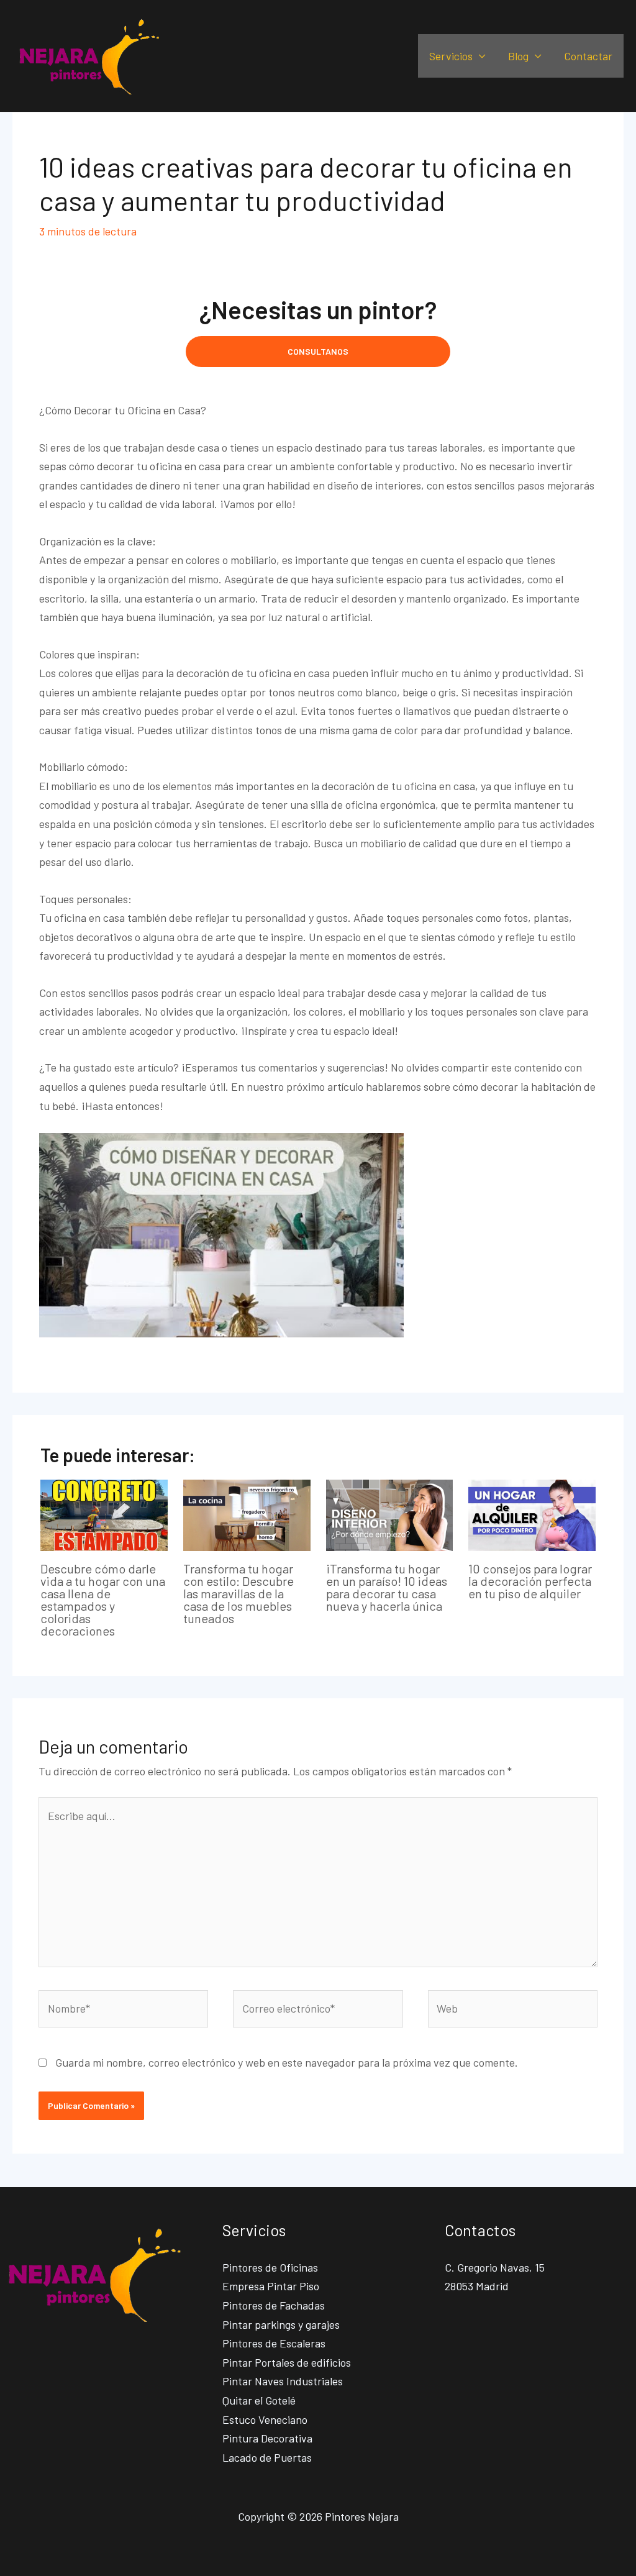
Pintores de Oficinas (270, 2267)
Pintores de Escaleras (274, 2343)
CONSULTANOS (318, 351)
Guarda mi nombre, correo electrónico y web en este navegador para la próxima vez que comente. (287, 2062)
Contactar (588, 56)
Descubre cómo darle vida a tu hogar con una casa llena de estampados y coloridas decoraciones (103, 1600)
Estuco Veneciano (265, 2419)
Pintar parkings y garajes (281, 2324)
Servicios (451, 56)
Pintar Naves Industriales (283, 2381)
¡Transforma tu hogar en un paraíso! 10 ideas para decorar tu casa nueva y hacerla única (387, 1587)
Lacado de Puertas (267, 2457)
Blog (518, 56)
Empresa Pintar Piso (271, 2286)
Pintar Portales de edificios (287, 2362)
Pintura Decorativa (267, 2438)
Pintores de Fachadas (274, 2305)
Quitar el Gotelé (259, 2400)
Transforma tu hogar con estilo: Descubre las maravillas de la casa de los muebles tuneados (238, 1593)
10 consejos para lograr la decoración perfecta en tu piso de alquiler (530, 1581)
